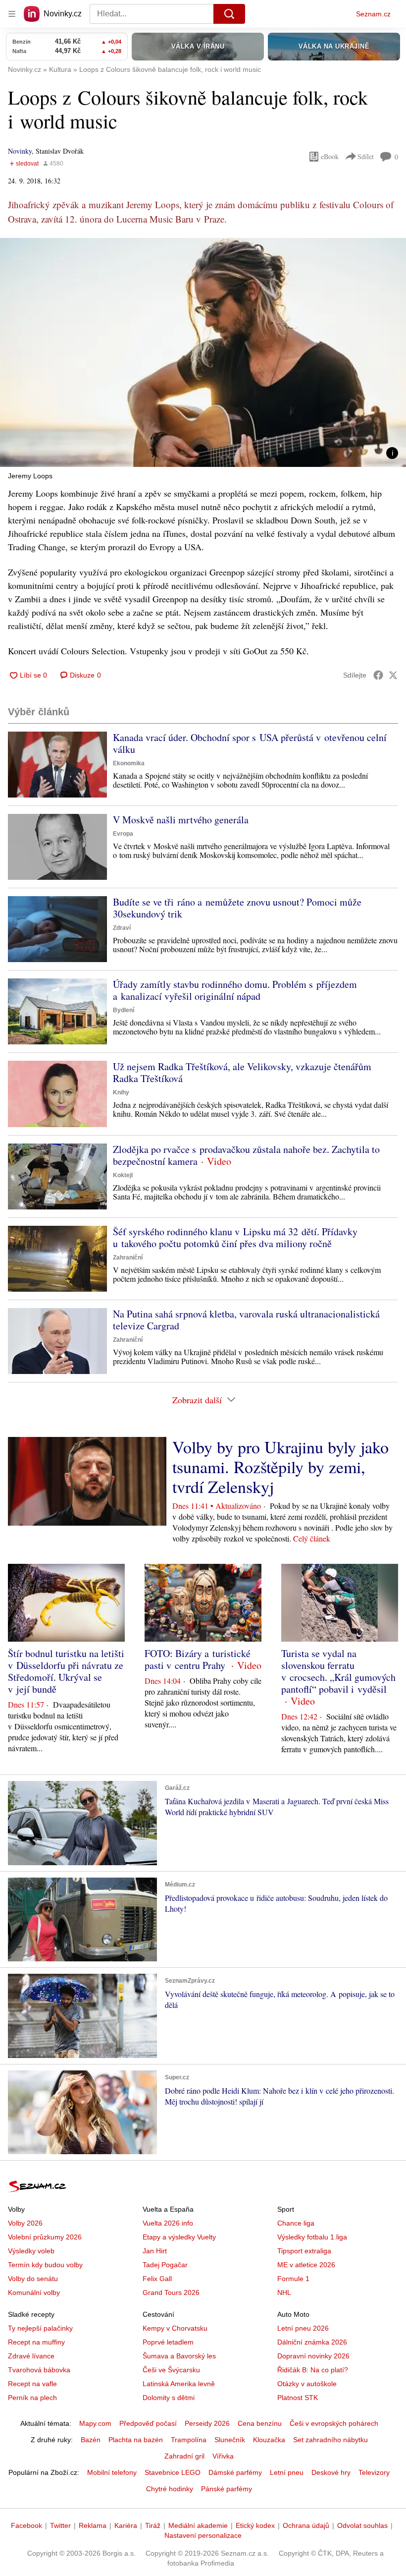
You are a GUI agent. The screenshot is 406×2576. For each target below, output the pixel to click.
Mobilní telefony (112, 2472)
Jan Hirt (155, 2251)
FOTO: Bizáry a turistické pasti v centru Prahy (198, 1659)
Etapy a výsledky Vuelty (179, 2237)
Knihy (121, 1092)
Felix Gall (157, 2279)
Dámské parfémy (235, 2472)
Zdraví (122, 928)
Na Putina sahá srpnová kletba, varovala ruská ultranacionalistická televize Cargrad (246, 1320)
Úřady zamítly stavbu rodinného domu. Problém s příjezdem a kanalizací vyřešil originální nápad (235, 990)
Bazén (91, 2440)
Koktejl (123, 1175)
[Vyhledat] (229, 14)
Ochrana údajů (306, 2525)
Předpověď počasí (148, 2423)
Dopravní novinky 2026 (313, 2356)
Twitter (60, 2525)
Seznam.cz (373, 14)
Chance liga (296, 2223)
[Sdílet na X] (393, 675)
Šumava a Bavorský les (179, 2356)
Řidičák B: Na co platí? (313, 2370)
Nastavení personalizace (203, 2535)
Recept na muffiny (36, 2342)
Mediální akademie (198, 2525)
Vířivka (223, 2456)
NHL (284, 2292)
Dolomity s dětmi (169, 2398)
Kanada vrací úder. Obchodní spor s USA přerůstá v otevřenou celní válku (250, 743)
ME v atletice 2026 (306, 2265)
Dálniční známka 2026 (312, 2342)
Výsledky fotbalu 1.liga (312, 2237)
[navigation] (12, 14)
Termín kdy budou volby (45, 2265)
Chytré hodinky (170, 2489)
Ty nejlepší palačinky (40, 2328)
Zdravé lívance (31, 2356)
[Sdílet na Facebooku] (378, 675)
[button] (203, 352)
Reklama (93, 2525)
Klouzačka (269, 2440)
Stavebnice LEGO (173, 2472)
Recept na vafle (32, 2384)
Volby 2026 (25, 2223)
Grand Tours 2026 (171, 2292)
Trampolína (189, 2440)
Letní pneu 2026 (303, 2328)
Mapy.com (95, 2423)
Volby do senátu (33, 2279)
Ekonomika (129, 763)
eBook (330, 156)
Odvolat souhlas (362, 2525)
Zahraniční (128, 1258)
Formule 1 (293, 2279)
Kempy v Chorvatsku (175, 2328)
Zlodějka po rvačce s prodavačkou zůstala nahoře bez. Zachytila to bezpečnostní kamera (246, 1155)
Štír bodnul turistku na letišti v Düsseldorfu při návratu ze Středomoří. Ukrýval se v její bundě (66, 1671)
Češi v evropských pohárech (334, 2423)
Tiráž (153, 2525)
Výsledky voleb (31, 2251)
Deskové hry (331, 2472)
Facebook (26, 2525)
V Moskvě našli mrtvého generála (181, 820)
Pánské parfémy (227, 2489)
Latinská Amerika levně (179, 2384)
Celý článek (312, 1538)
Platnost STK (298, 2398)
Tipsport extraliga (304, 2251)
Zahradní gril (184, 2456)
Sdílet (366, 156)
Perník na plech (32, 2398)
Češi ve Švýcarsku (171, 2370)
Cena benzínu (260, 2423)
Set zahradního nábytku (330, 2440)
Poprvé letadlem (168, 2342)
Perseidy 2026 (207, 2423)
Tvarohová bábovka (39, 2370)
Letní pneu (287, 2472)
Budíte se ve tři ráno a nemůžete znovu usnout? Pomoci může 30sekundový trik (237, 908)
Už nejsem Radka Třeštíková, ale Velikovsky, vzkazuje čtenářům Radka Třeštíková (242, 1072)
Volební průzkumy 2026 (45, 2237)
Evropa (123, 834)
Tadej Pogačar (165, 2265)
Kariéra (126, 2525)
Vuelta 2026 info (168, 2223)
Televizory (374, 2472)
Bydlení (124, 1010)
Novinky (20, 151)
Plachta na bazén (136, 2440)
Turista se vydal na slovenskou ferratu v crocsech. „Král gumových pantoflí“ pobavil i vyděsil (338, 1671)
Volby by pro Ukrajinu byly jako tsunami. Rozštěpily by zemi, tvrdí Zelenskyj (280, 1467)
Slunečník (230, 2440)
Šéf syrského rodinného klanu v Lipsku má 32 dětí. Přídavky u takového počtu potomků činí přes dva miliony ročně (235, 1237)
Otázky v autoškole (307, 2384)
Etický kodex (255, 2525)
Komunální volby (34, 2292)
